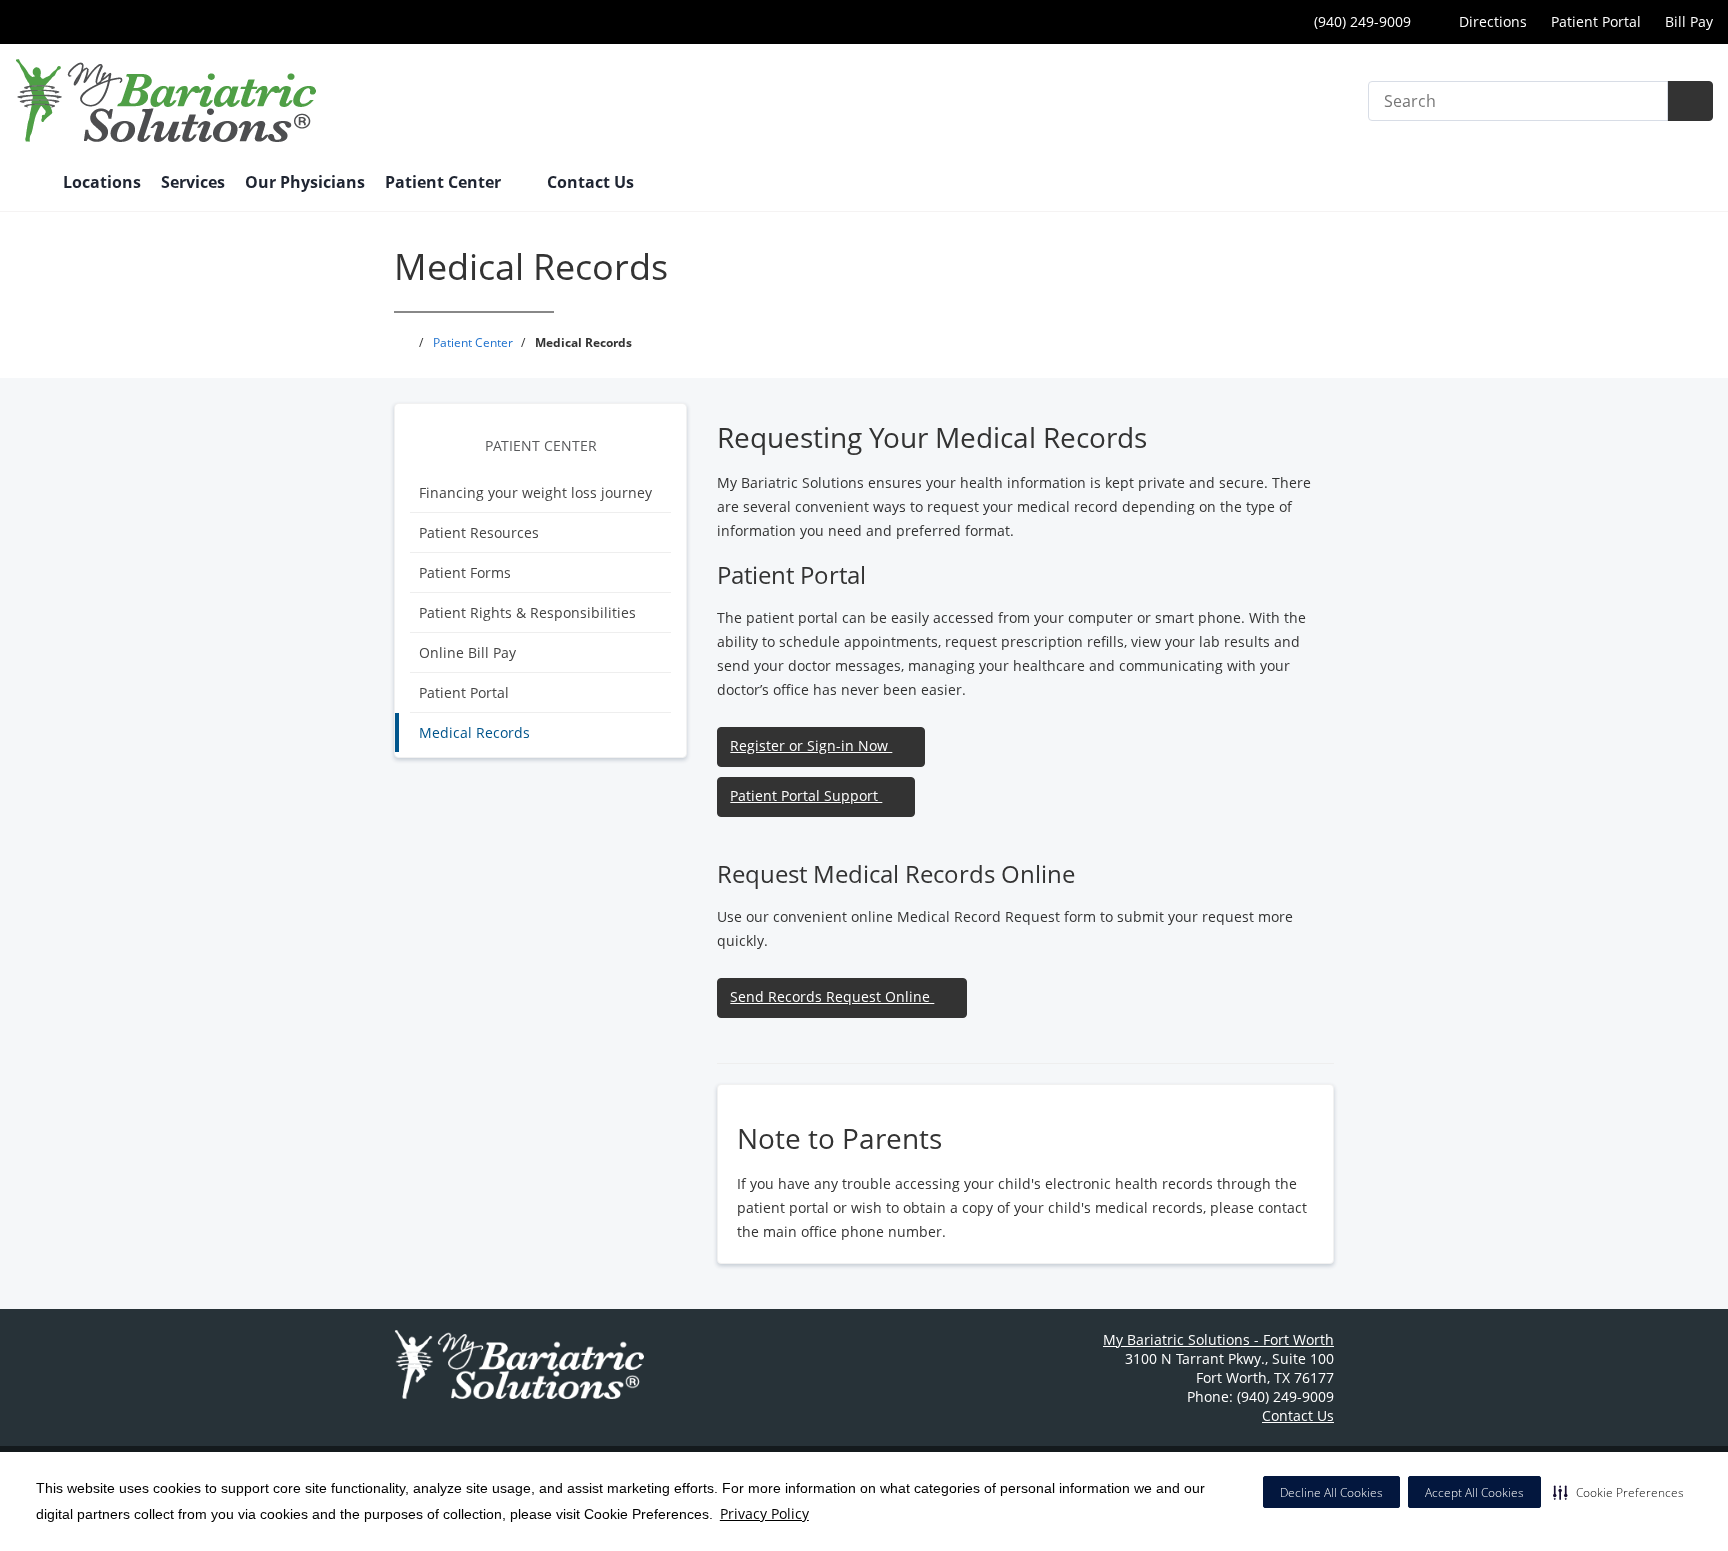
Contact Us (590, 182)
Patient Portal (1596, 21)
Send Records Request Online (832, 996)
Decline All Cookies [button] (1331, 1492)
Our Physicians (305, 182)
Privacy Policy (764, 1513)
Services (193, 182)
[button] (1618, 1492)
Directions (1491, 21)
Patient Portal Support (806, 795)
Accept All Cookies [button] (1474, 1492)
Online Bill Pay (467, 652)
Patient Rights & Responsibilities (527, 612)
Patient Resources (479, 532)
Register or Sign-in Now (811, 745)
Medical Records (474, 732)
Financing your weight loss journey (535, 492)
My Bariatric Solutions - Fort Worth (1218, 1339)
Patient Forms (465, 572)
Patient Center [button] (445, 182)
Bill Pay (1689, 21)
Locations (102, 182)
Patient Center (541, 445)
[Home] (29, 184)
